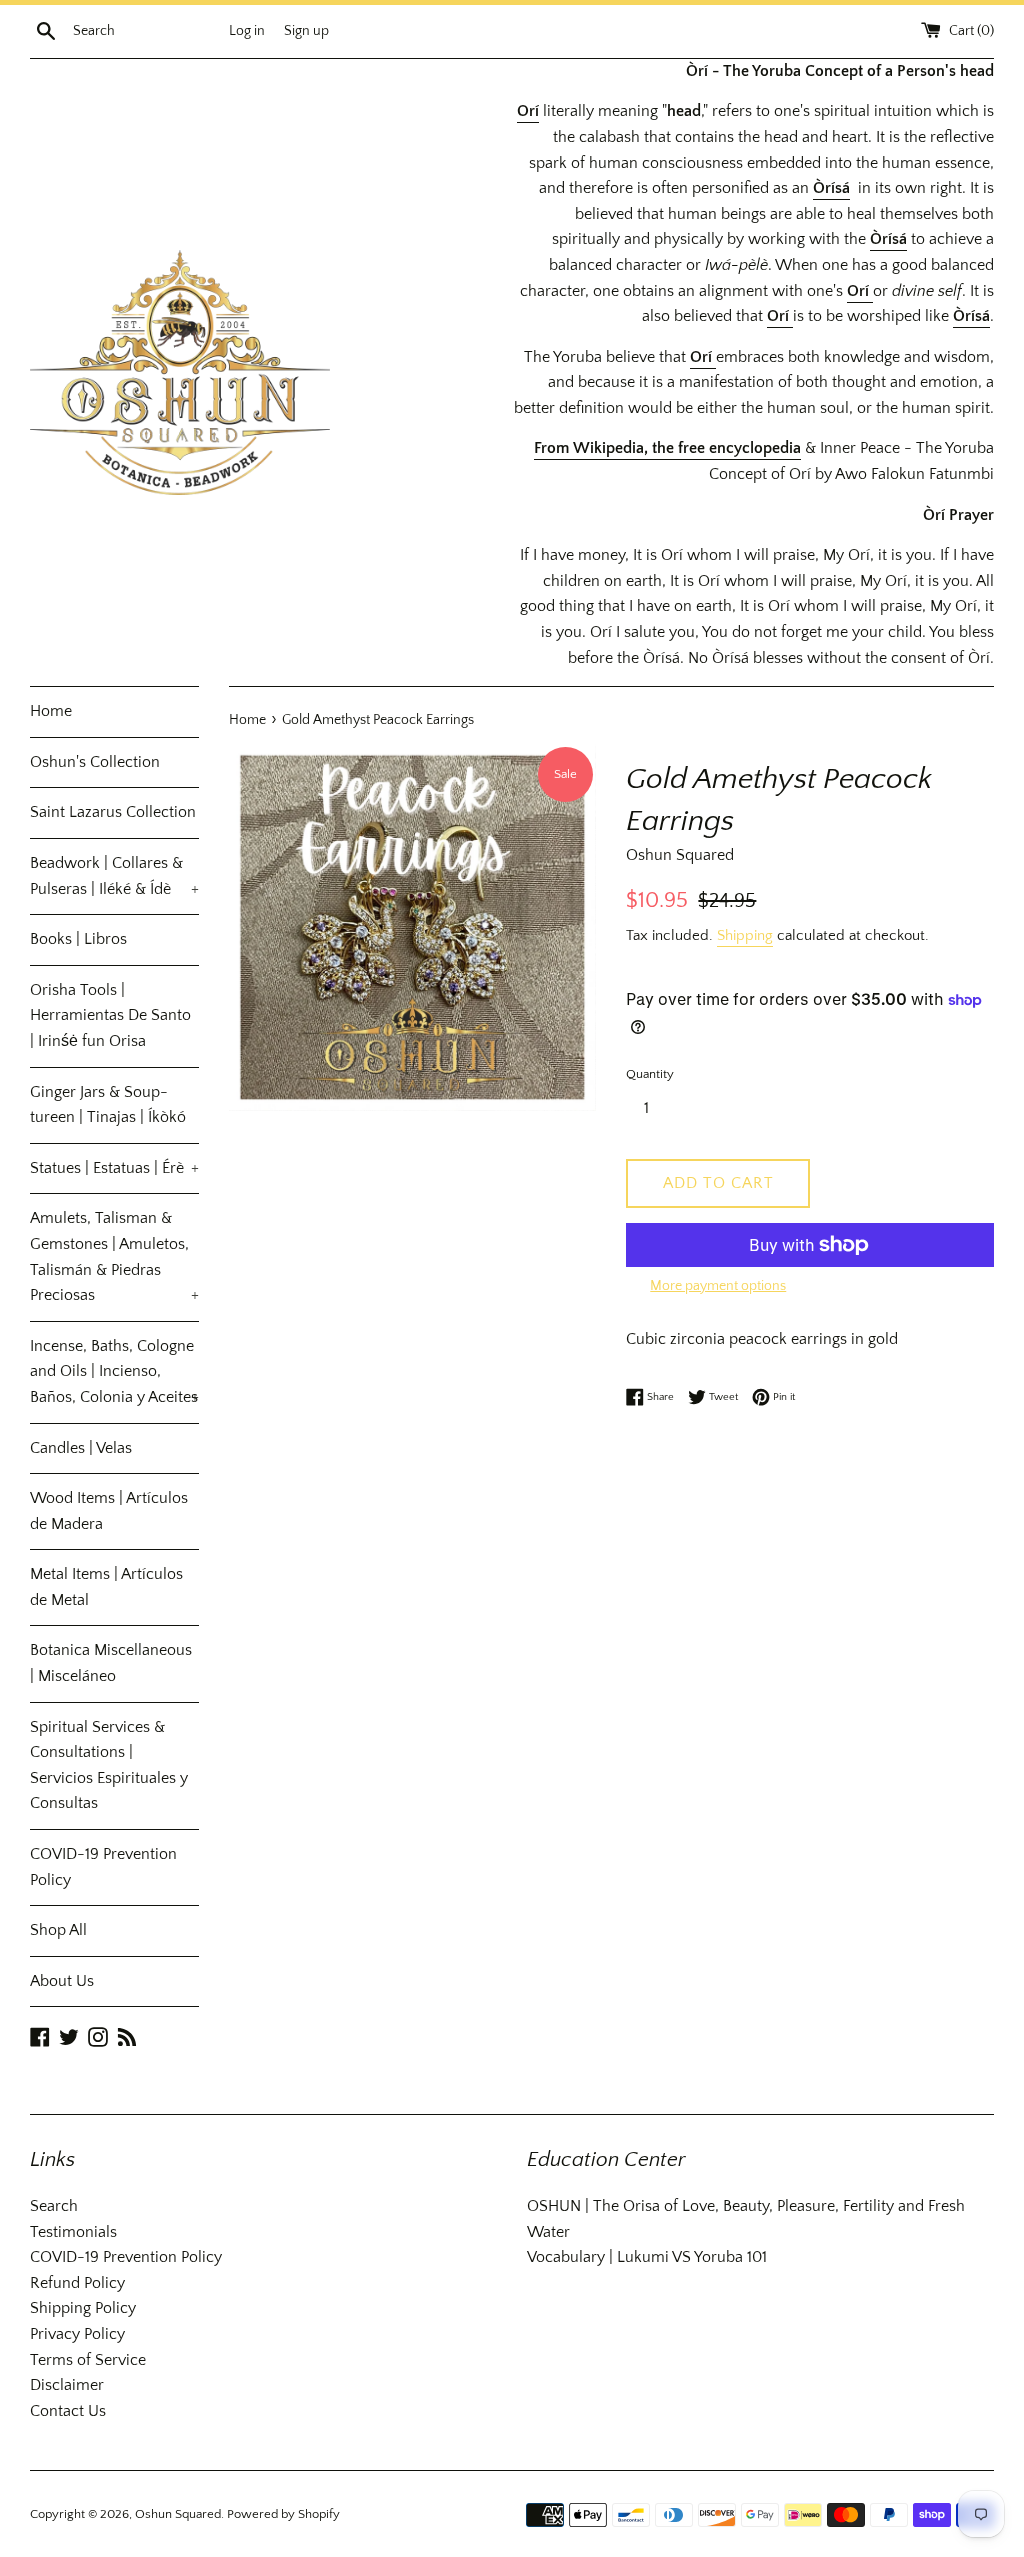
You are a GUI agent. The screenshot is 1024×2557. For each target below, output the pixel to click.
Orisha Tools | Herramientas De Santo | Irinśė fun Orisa (110, 1015)
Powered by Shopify (283, 2514)
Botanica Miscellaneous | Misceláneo (111, 1663)
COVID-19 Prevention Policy (103, 1867)
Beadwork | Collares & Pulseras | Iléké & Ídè (114, 876)
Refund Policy (77, 2283)
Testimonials (73, 2232)
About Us (62, 1981)
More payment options (718, 1286)
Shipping (745, 935)
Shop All (58, 1930)
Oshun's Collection (95, 762)
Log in (247, 31)
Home (51, 711)
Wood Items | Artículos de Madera (109, 1511)
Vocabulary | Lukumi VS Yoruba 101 (647, 2257)
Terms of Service (88, 2360)
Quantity (650, 1074)
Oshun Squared (178, 2514)
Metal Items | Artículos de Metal (106, 1587)
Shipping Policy (83, 2308)
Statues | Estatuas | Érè (114, 1168)
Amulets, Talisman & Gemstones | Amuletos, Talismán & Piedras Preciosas (114, 1256)
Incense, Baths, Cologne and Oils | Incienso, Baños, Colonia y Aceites (114, 1371)
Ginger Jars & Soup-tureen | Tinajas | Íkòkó (108, 1105)
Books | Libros (78, 939)
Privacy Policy (77, 2334)
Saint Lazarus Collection (113, 812)
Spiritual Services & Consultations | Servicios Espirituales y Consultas (109, 1765)
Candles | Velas (81, 1448)
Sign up (306, 31)
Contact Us (68, 2411)
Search (54, 2206)
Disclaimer (67, 2385)
